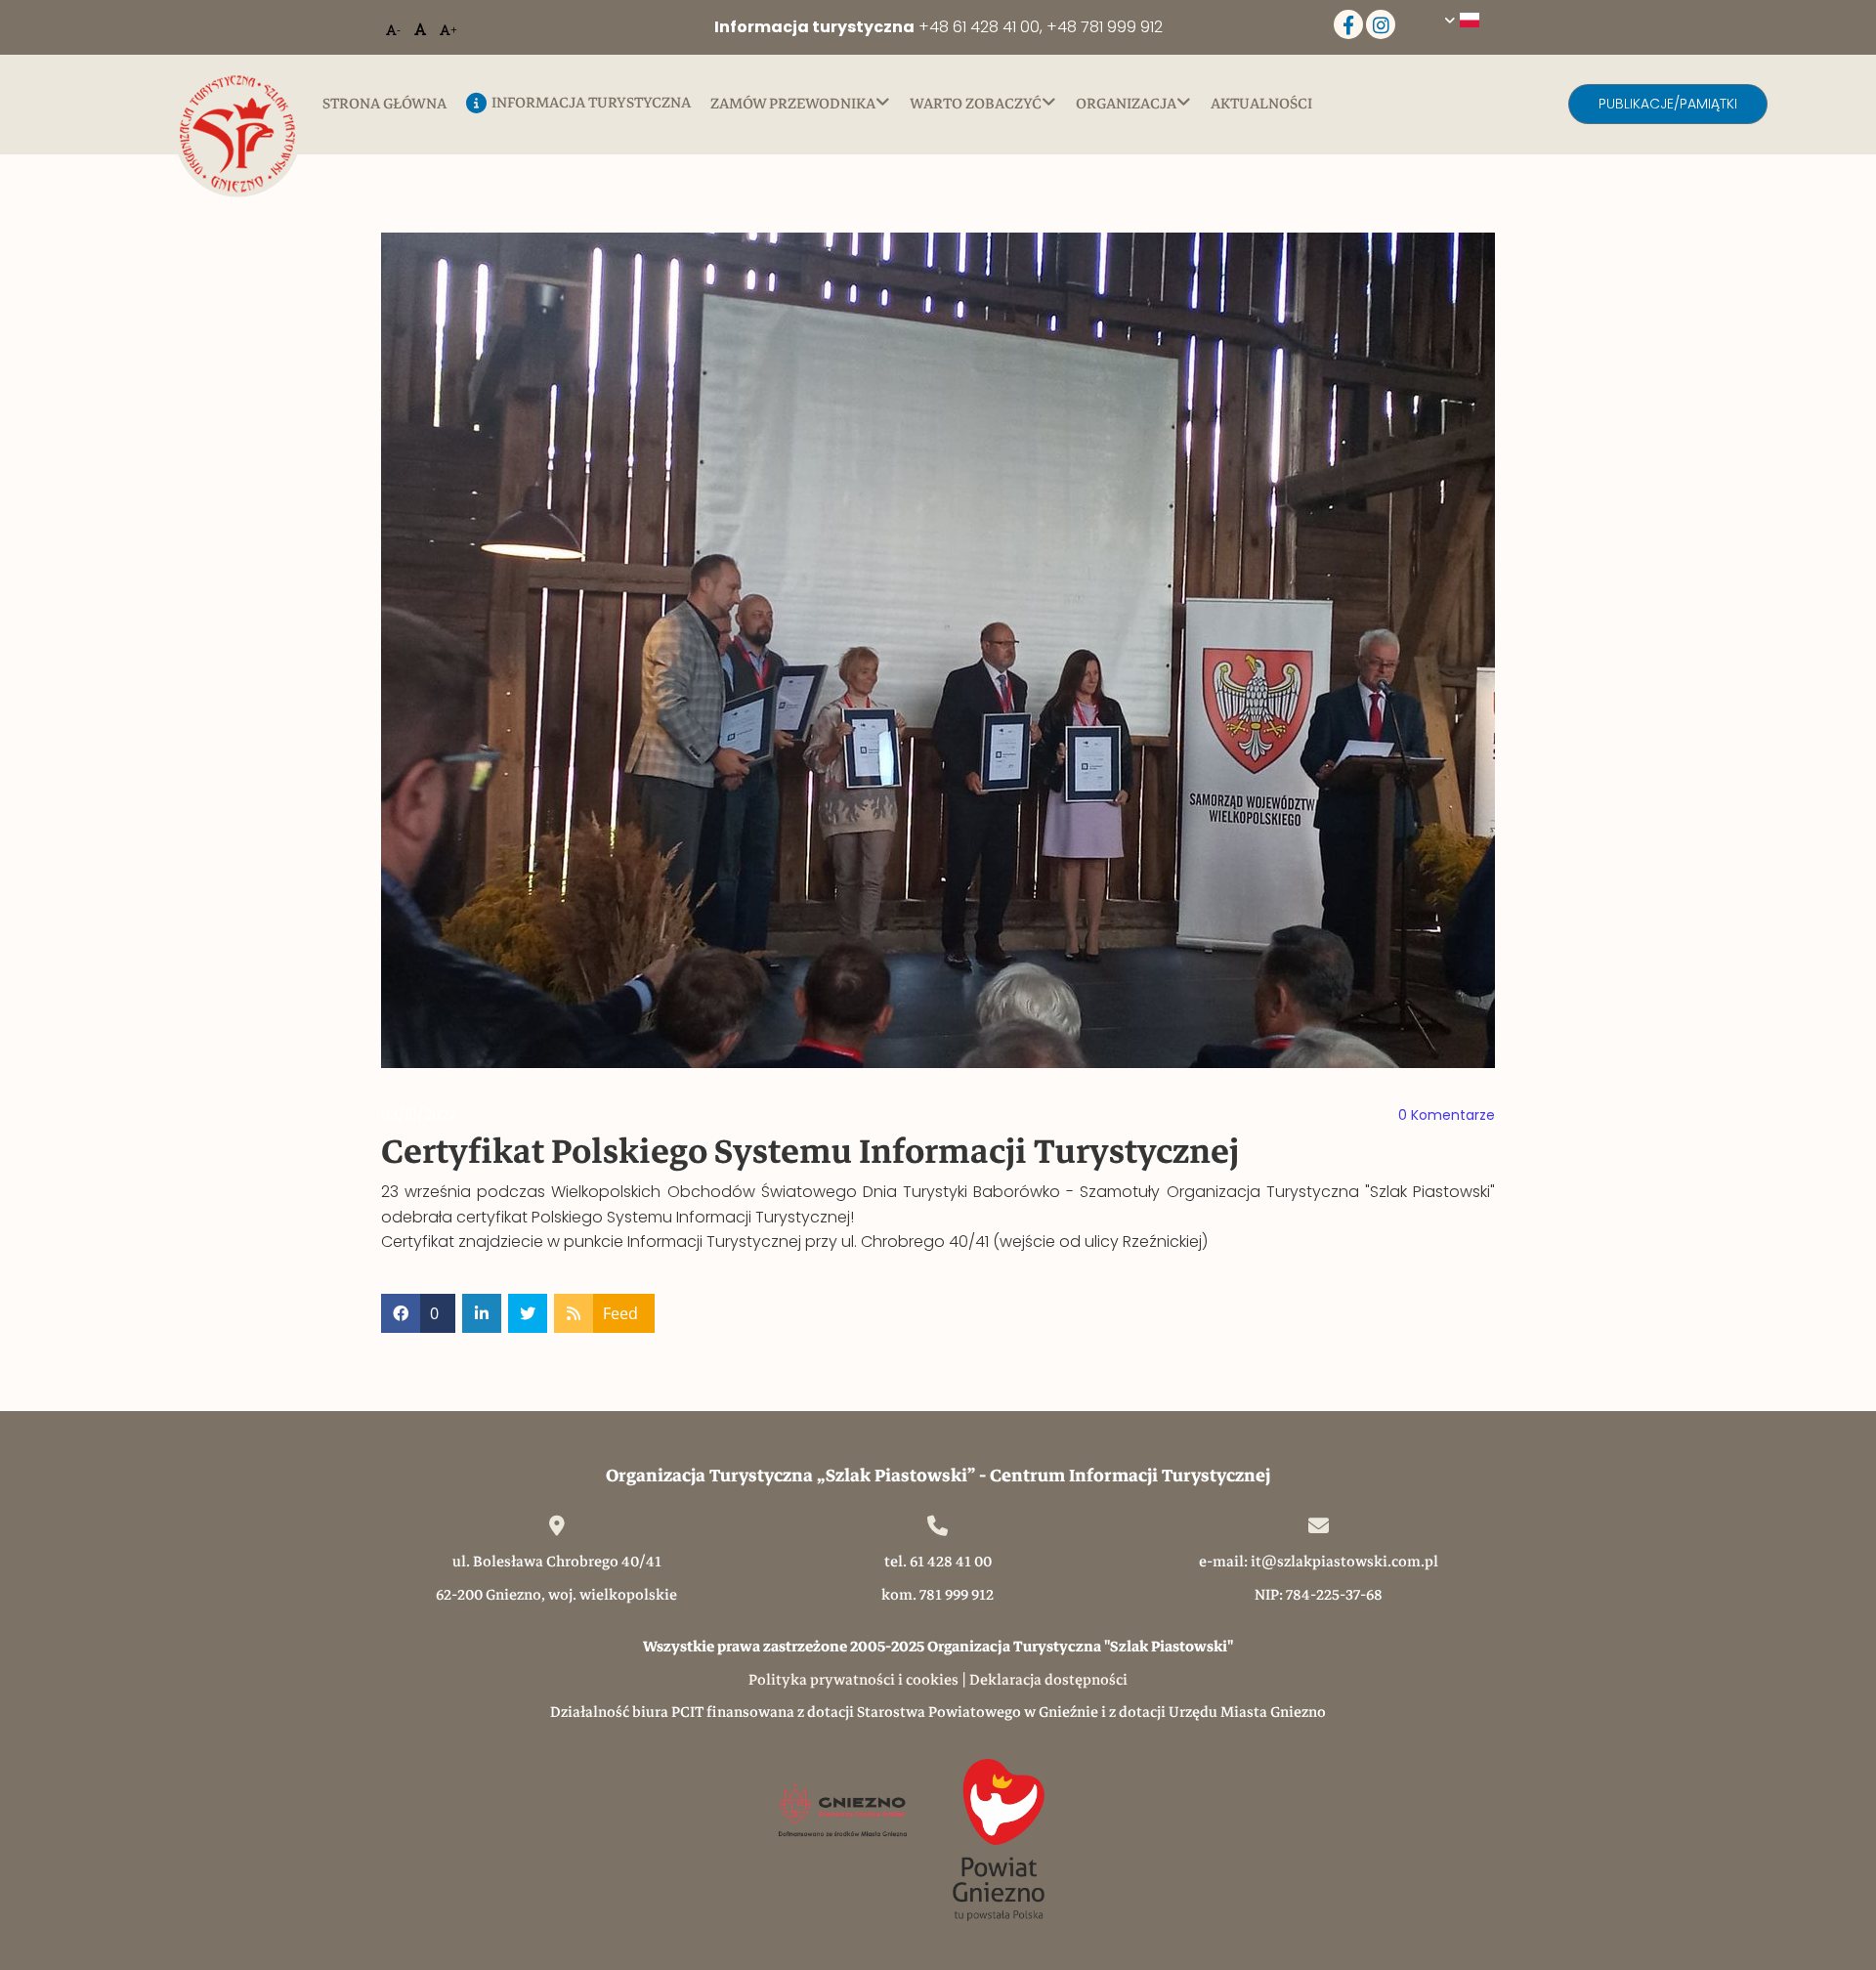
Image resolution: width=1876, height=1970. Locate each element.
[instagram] (1381, 24)
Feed (620, 1313)
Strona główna (384, 104)
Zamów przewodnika (793, 104)
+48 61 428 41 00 (979, 27)
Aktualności (1261, 104)
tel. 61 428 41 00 (938, 1562)
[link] (810, 104)
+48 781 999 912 (1105, 27)
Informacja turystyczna (591, 104)
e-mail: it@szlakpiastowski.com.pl (1319, 1562)
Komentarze (1447, 1115)
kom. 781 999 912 (938, 1595)
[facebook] (1348, 24)
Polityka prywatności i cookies (853, 1680)
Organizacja (1126, 104)
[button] (1668, 104)
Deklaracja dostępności (1048, 1680)
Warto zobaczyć (976, 104)
